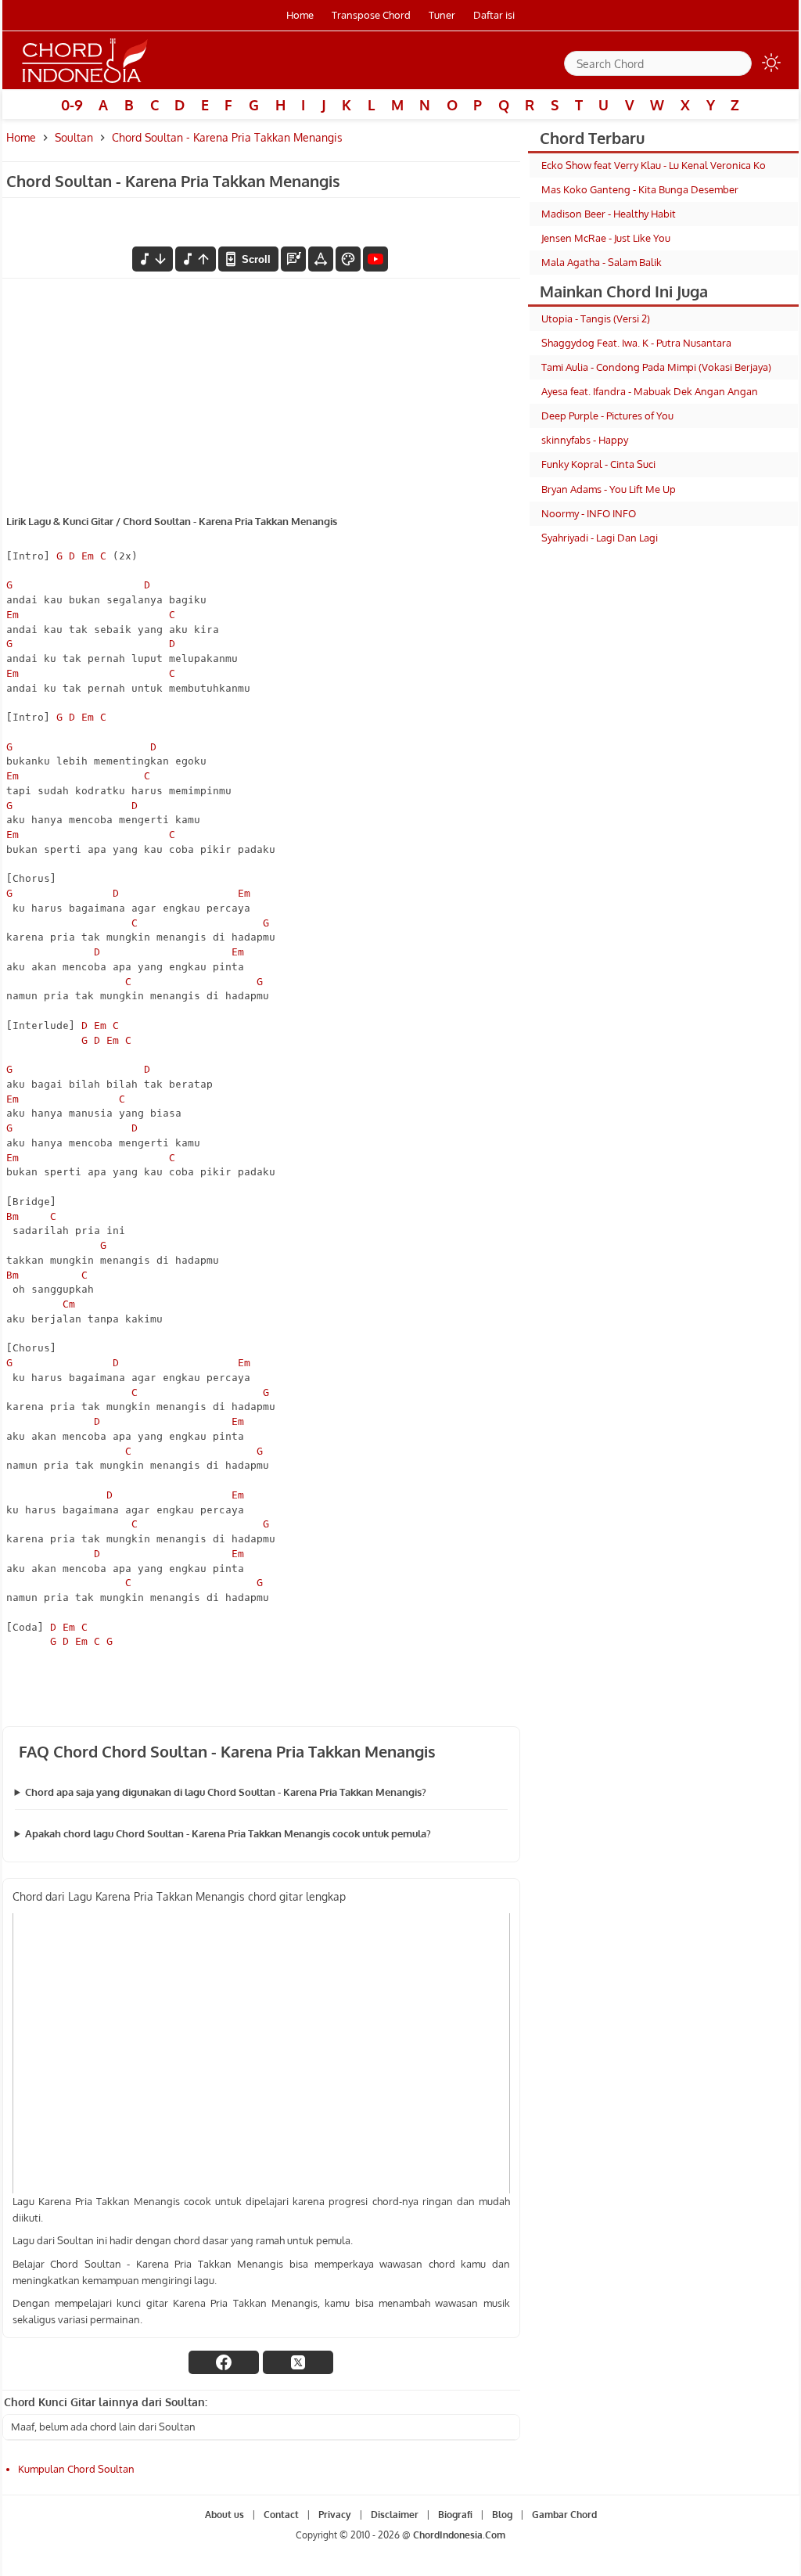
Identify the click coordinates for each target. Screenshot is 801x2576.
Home (300, 15)
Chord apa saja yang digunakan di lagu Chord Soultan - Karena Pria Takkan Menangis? (226, 1792)
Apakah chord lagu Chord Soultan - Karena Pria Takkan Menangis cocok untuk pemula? (228, 1833)
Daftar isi (494, 15)
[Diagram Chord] (293, 259)
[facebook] (224, 2362)
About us (224, 2515)
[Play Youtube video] (261, 2053)
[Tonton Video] (375, 259)
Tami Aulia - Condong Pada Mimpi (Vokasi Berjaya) (656, 367)
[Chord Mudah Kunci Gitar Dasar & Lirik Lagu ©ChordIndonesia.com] (85, 83)
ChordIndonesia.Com (459, 2536)
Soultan (74, 137)
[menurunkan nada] (153, 259)
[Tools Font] (321, 259)
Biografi (455, 2515)
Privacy (335, 2515)
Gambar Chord (564, 2515)
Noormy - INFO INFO (589, 513)
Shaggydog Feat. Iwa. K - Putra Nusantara (636, 343)
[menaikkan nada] (196, 259)
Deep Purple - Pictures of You (607, 416)
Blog (502, 2515)
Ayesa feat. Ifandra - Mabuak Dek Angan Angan (650, 391)
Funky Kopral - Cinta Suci (598, 464)
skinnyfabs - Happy (585, 440)
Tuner (442, 15)
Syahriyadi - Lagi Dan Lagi (600, 538)
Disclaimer (395, 2515)
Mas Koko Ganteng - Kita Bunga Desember (640, 189)
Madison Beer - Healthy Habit (609, 214)
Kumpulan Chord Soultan (76, 2469)
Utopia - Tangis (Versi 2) (596, 318)
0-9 (72, 105)
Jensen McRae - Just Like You (606, 238)
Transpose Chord (371, 15)
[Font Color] (348, 259)
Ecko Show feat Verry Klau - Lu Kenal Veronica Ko (654, 165)
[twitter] (298, 2362)
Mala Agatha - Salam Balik (602, 262)
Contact (281, 2515)
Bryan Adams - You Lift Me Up (609, 489)
